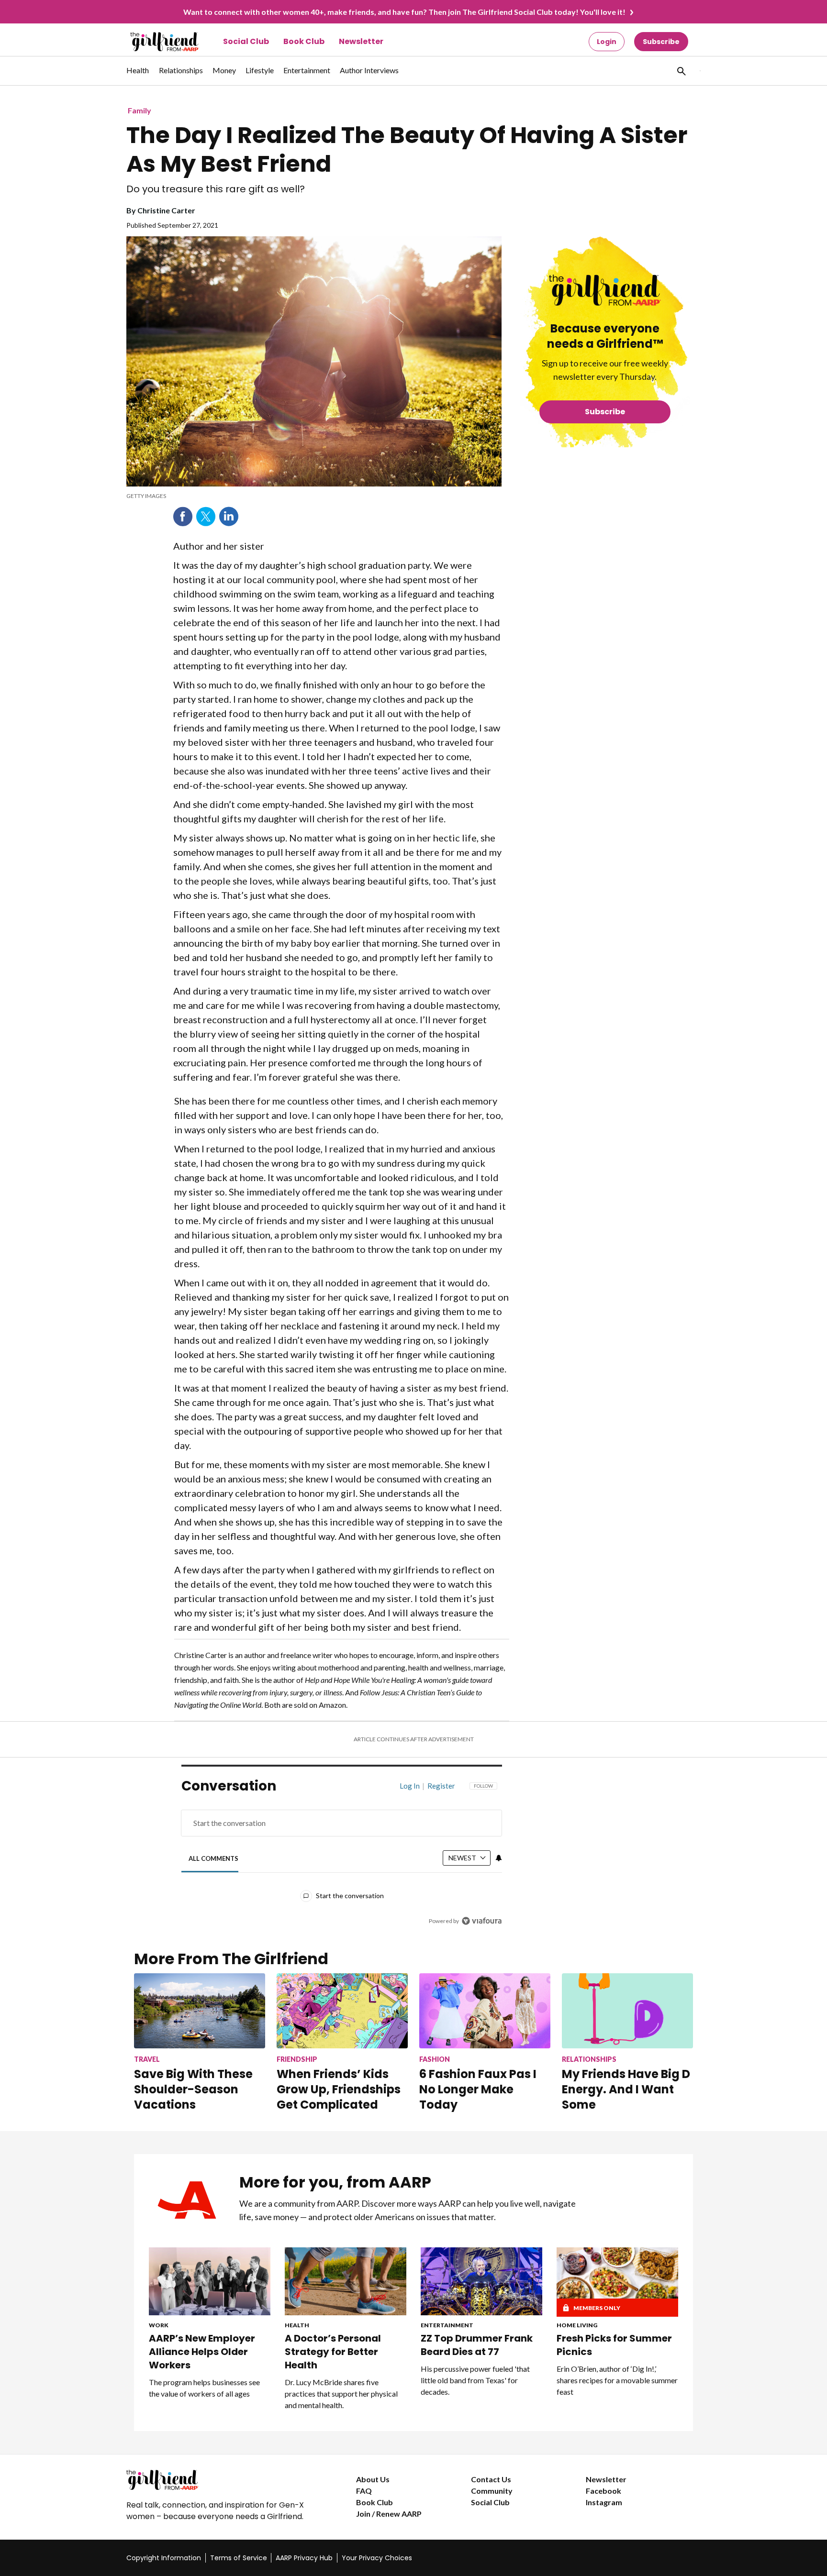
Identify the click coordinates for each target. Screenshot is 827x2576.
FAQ (364, 2491)
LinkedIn (229, 517)
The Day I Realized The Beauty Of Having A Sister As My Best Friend (407, 150)
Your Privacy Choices (377, 2558)
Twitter (206, 517)
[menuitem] (138, 75)
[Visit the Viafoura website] (482, 1921)
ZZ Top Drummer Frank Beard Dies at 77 (477, 2345)
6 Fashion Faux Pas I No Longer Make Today (478, 2089)
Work (159, 2325)
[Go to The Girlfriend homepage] (154, 42)
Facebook (183, 517)
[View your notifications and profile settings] (499, 1858)
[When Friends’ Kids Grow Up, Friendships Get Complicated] (342, 2011)
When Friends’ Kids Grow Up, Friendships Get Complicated (339, 2089)
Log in (410, 1786)
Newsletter (361, 41)
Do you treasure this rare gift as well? (216, 189)
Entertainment (447, 2325)
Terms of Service (239, 2558)
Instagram (604, 2502)
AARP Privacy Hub (304, 2558)
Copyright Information (164, 2558)
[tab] (214, 1859)
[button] (681, 71)
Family (140, 110)
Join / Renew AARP (389, 2514)
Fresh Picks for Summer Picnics (614, 2345)
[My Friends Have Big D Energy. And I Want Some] (627, 2011)
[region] (342, 1856)
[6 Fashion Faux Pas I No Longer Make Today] (485, 2011)
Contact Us (491, 2479)
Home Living (577, 2325)
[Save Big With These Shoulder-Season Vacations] (200, 2011)
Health (297, 2325)
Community (492, 2491)
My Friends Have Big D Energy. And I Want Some (626, 2089)
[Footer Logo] (222, 2480)
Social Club (246, 41)
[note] (314, 496)
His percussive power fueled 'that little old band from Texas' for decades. (475, 2380)
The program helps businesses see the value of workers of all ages (204, 2388)
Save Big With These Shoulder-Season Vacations (193, 2089)
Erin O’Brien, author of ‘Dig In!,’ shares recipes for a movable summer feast (617, 2380)
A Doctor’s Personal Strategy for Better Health (333, 2352)
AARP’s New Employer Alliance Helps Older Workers (202, 2352)
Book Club (304, 41)
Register (441, 1786)
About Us (373, 2479)
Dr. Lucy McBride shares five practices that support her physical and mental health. (341, 2394)
